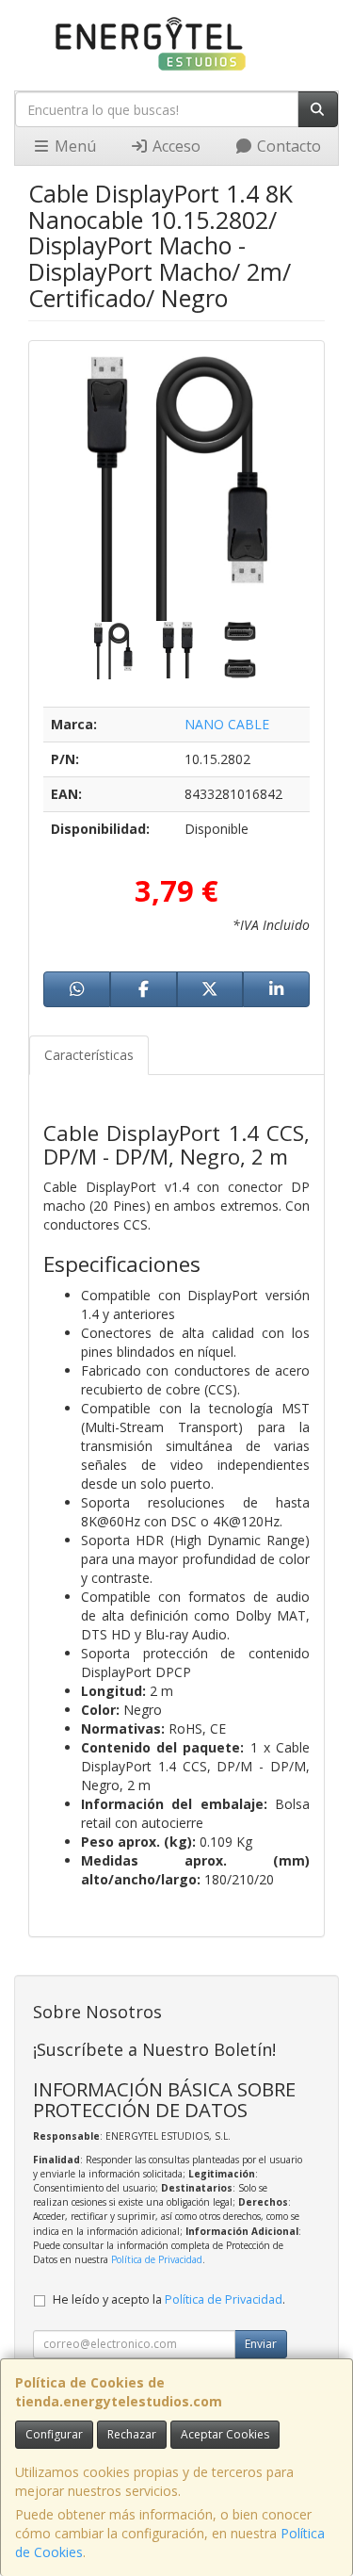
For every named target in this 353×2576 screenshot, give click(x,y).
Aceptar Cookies (225, 2434)
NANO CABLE (227, 724)
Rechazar (132, 2434)
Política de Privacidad (157, 2259)
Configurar (54, 2434)
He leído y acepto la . (169, 2299)
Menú (73, 146)
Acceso (175, 146)
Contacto (287, 146)
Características (89, 1055)
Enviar (261, 2344)
